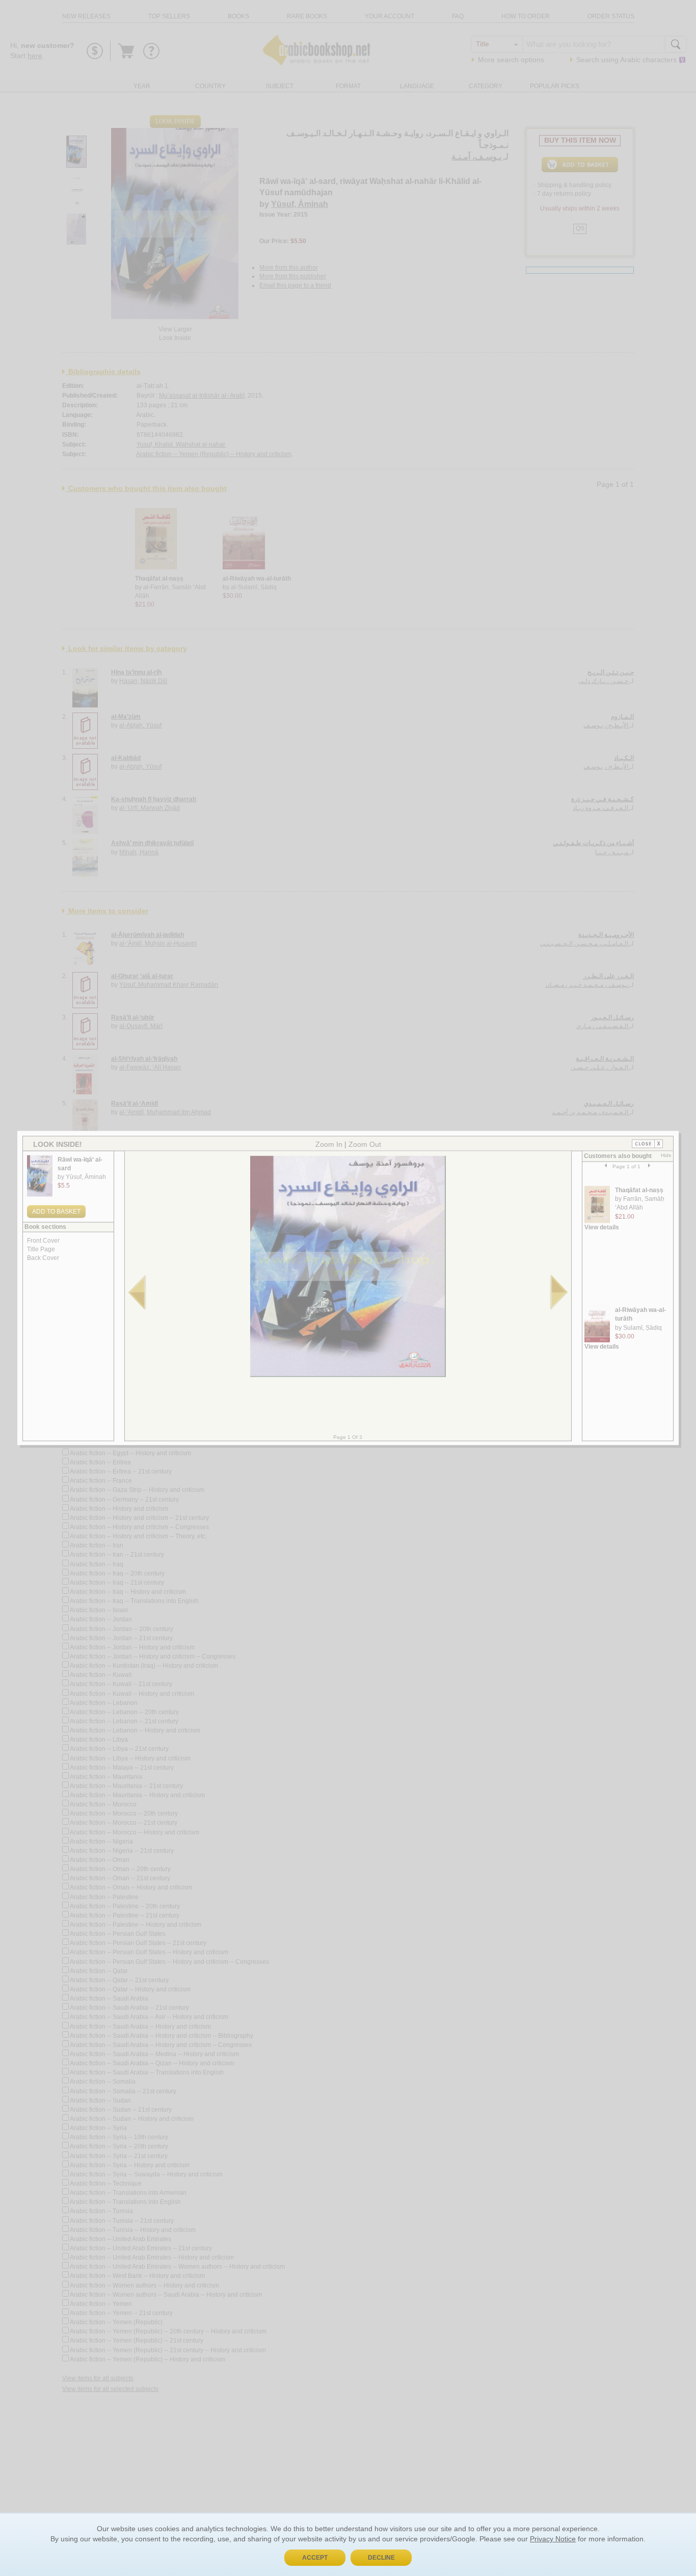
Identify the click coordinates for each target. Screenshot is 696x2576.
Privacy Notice (553, 2539)
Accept (315, 2558)
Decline (381, 2558)
